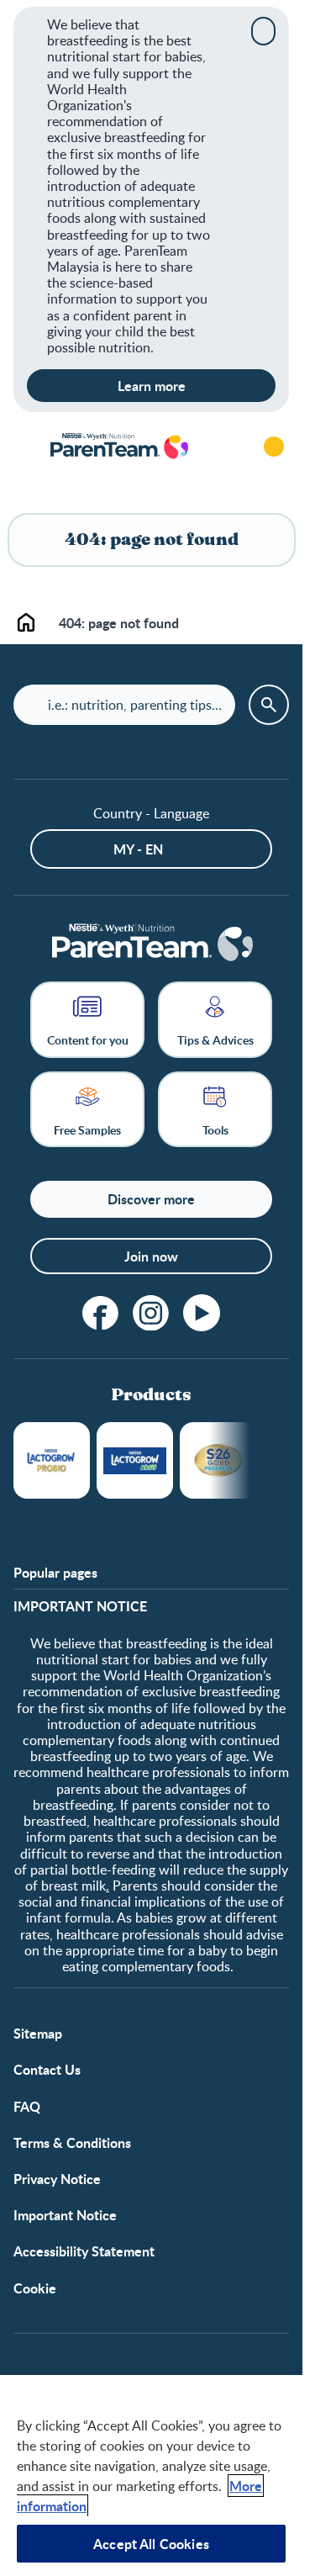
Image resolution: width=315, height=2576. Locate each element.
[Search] (227, 447)
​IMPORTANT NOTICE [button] (80, 1606)
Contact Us (47, 2069)
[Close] (263, 31)
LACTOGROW (52, 1460)
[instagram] (151, 1313)
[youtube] (202, 1313)
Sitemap (38, 2033)
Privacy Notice (57, 2179)
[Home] (118, 447)
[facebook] (101, 1313)
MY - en (138, 849)
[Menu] (25, 447)
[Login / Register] (274, 447)
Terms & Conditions (72, 2142)
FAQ (27, 2106)
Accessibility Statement (84, 2251)
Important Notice (65, 2215)
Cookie (35, 2288)
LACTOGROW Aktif (135, 1460)
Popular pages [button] (55, 1572)
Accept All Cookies (151, 2544)
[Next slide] (250, 1460)
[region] (151, 2475)
